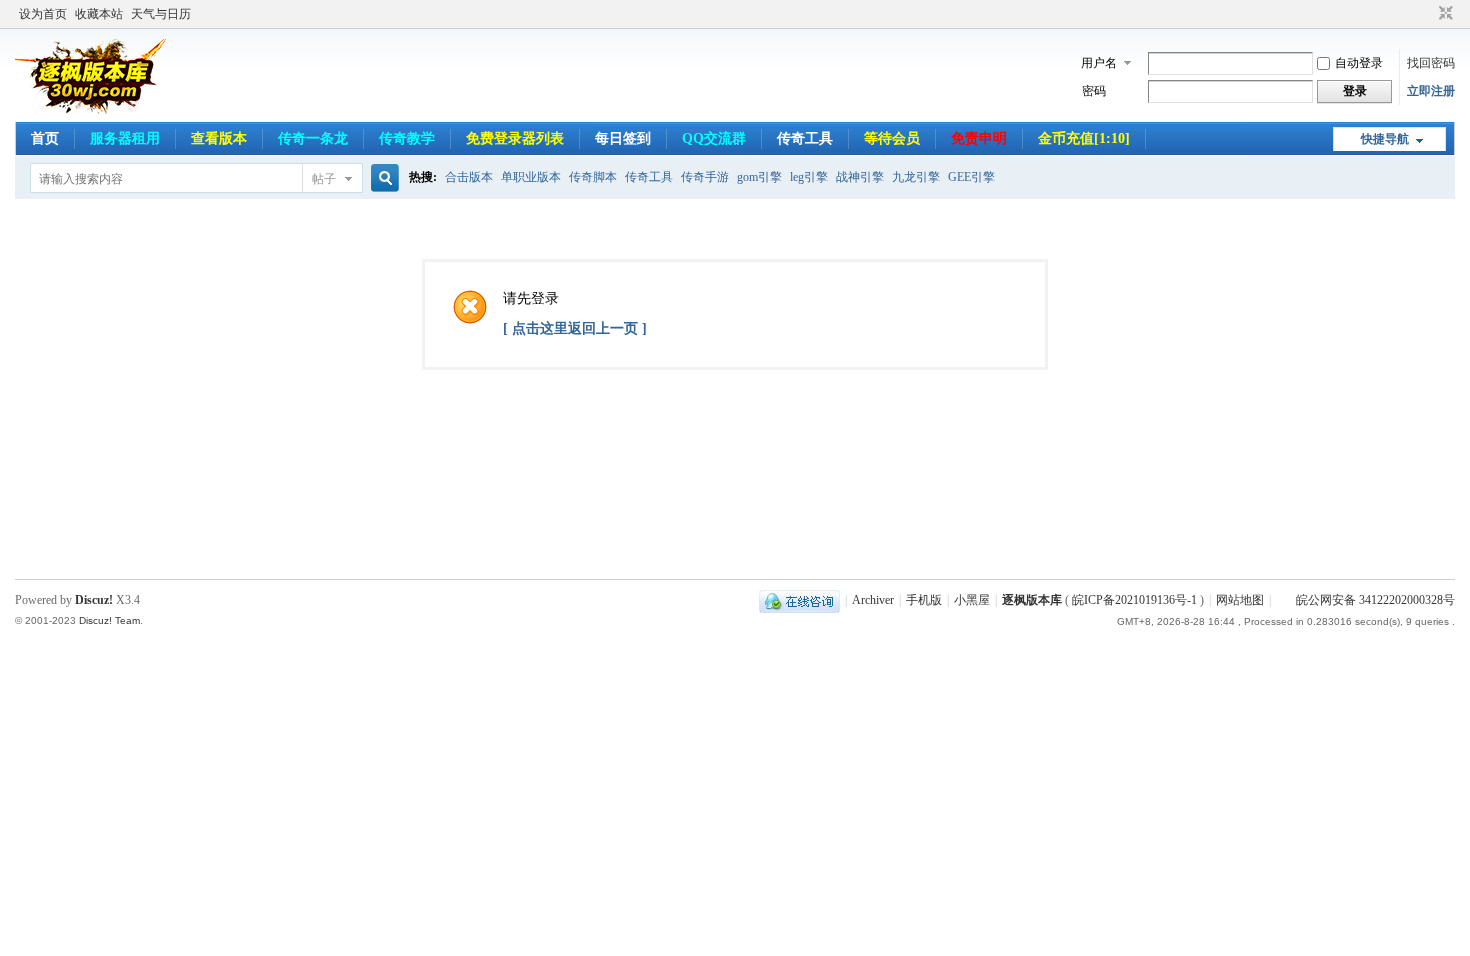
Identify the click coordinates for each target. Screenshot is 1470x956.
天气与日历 (161, 14)
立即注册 (1431, 91)
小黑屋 (972, 600)
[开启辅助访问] (1427, 14)
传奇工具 (805, 138)
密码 (1094, 91)
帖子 (324, 179)
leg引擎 (809, 177)
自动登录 (1359, 63)
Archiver (873, 600)
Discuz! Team (109, 620)
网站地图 (1240, 600)
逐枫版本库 (1032, 600)
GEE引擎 (971, 177)
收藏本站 (99, 14)
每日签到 (623, 138)
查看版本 (219, 138)
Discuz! (94, 600)
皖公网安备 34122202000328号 (1375, 600)
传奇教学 (407, 138)
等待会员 (892, 138)
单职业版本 (531, 177)
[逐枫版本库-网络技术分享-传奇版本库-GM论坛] (91, 110)
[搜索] (382, 178)
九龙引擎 (916, 177)
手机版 (924, 600)
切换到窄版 (1443, 14)
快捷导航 (1385, 139)
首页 (45, 138)
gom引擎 (759, 177)
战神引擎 (860, 177)
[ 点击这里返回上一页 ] (575, 328)
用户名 (1099, 63)
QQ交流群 (714, 138)
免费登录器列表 (515, 138)
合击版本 (469, 177)
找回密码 (1431, 63)
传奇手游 (705, 177)
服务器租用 (125, 138)
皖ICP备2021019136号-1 (1134, 600)
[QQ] (799, 600)
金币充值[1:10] (1084, 138)
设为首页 (43, 14)
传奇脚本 (593, 177)
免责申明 (979, 138)
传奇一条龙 (313, 138)
